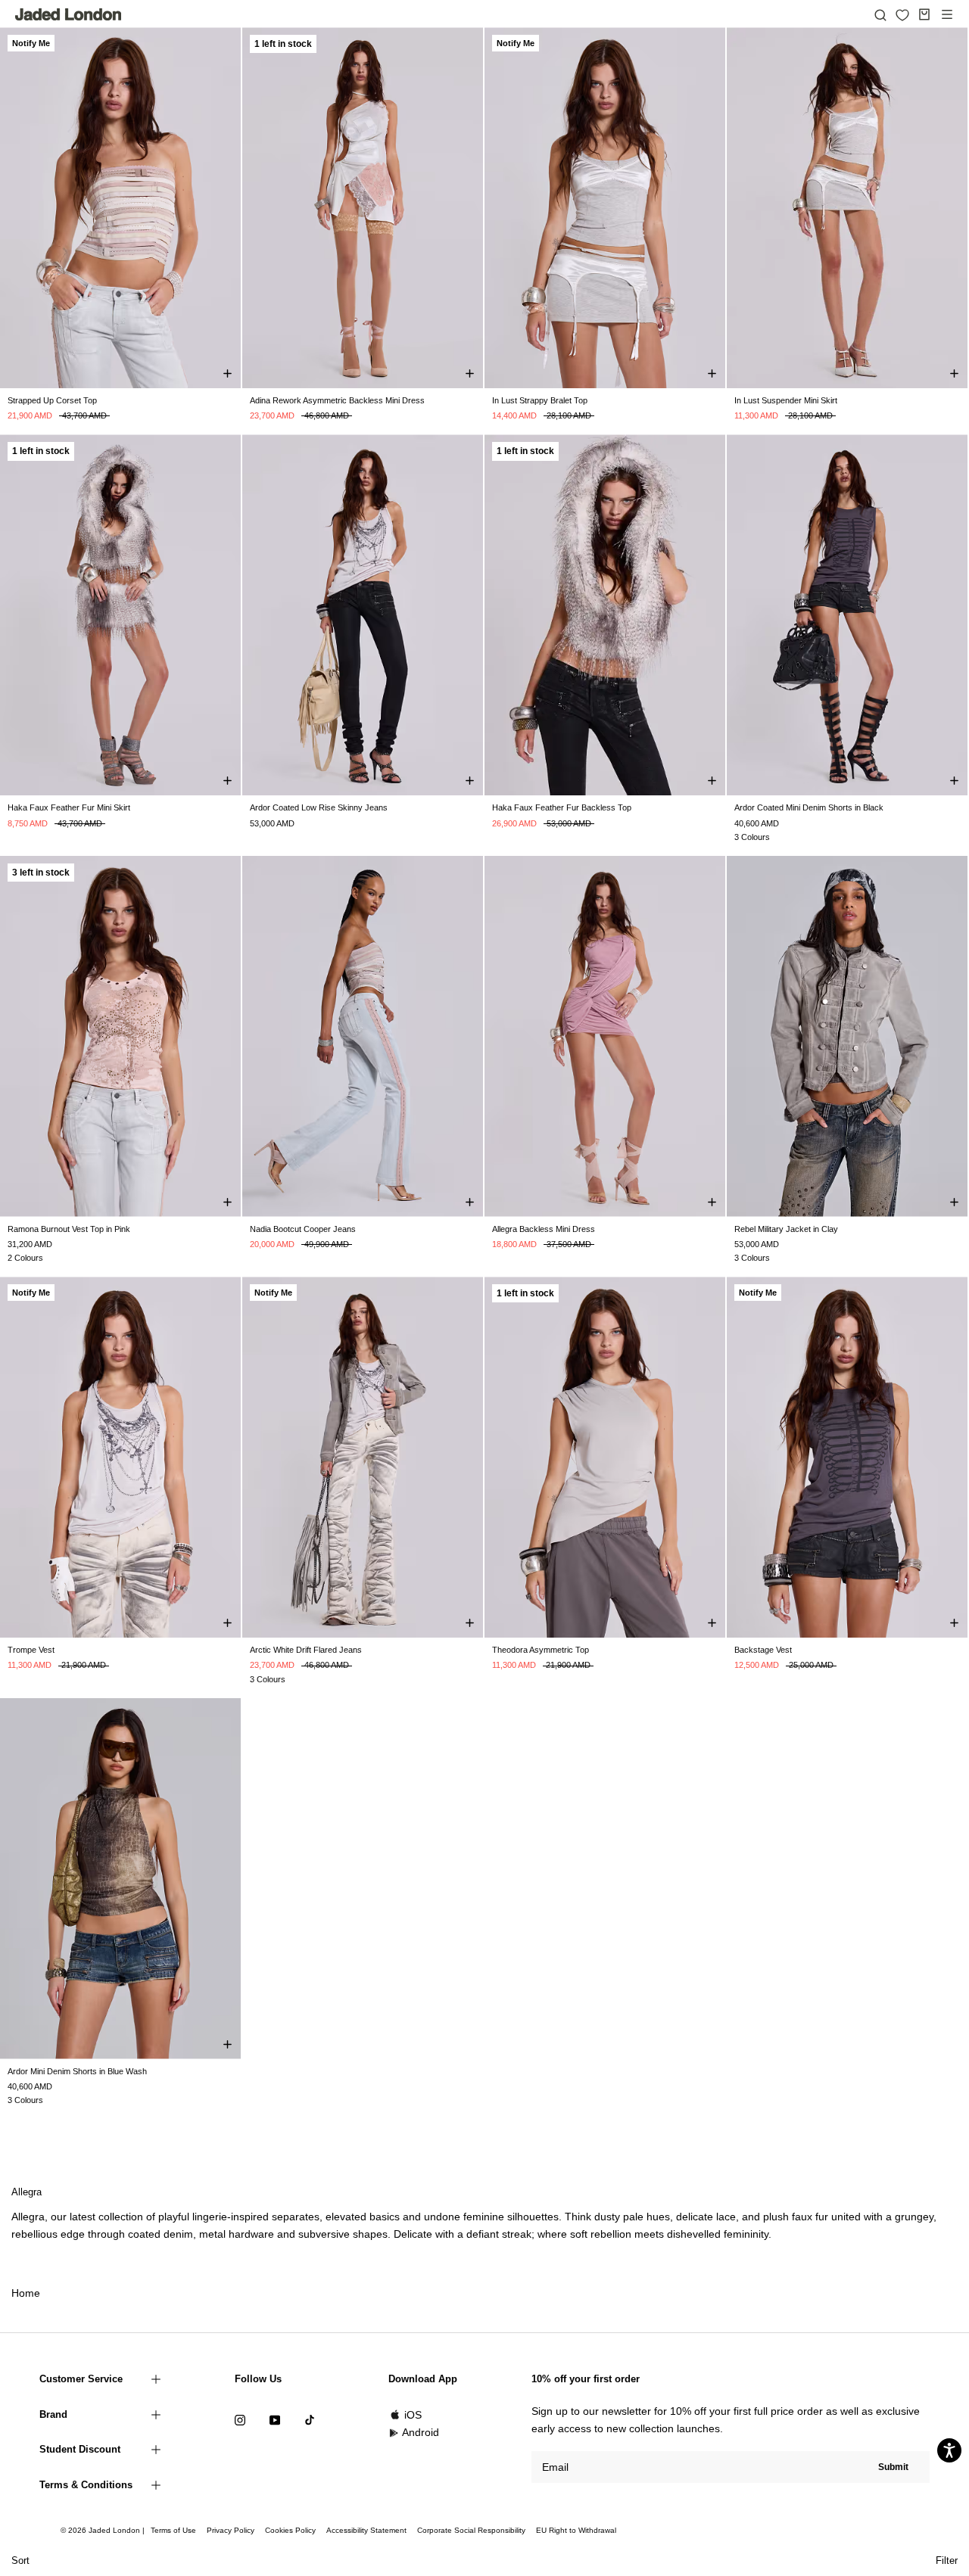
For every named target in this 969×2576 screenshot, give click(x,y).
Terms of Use (173, 2530)
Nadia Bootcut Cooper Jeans (303, 1229)
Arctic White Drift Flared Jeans (306, 1650)
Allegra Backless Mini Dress (544, 1229)
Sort (20, 2560)
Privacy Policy (231, 2530)
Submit (893, 2467)
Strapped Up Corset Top (52, 400)
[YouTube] (275, 2420)
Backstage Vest (763, 1650)
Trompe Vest (31, 1650)
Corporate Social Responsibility (471, 2530)
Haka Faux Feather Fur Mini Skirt (69, 807)
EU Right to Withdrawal (576, 2530)
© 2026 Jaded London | (104, 2530)
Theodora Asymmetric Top (541, 1650)
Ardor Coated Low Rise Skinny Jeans (319, 807)
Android (421, 2432)
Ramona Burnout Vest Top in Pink (69, 1229)
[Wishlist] (902, 15)
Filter (947, 2560)
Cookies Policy (290, 2530)
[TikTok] (310, 2420)
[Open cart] (924, 14)
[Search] (880, 14)
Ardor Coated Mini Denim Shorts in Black (809, 807)
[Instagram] (240, 2420)
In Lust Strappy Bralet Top (540, 400)
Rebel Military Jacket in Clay (786, 1229)
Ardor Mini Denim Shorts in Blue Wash (77, 2071)
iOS (413, 2415)
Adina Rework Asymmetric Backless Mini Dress (337, 400)
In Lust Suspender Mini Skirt (786, 400)
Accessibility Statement (366, 2530)
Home (26, 2293)
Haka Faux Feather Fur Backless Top (562, 807)
